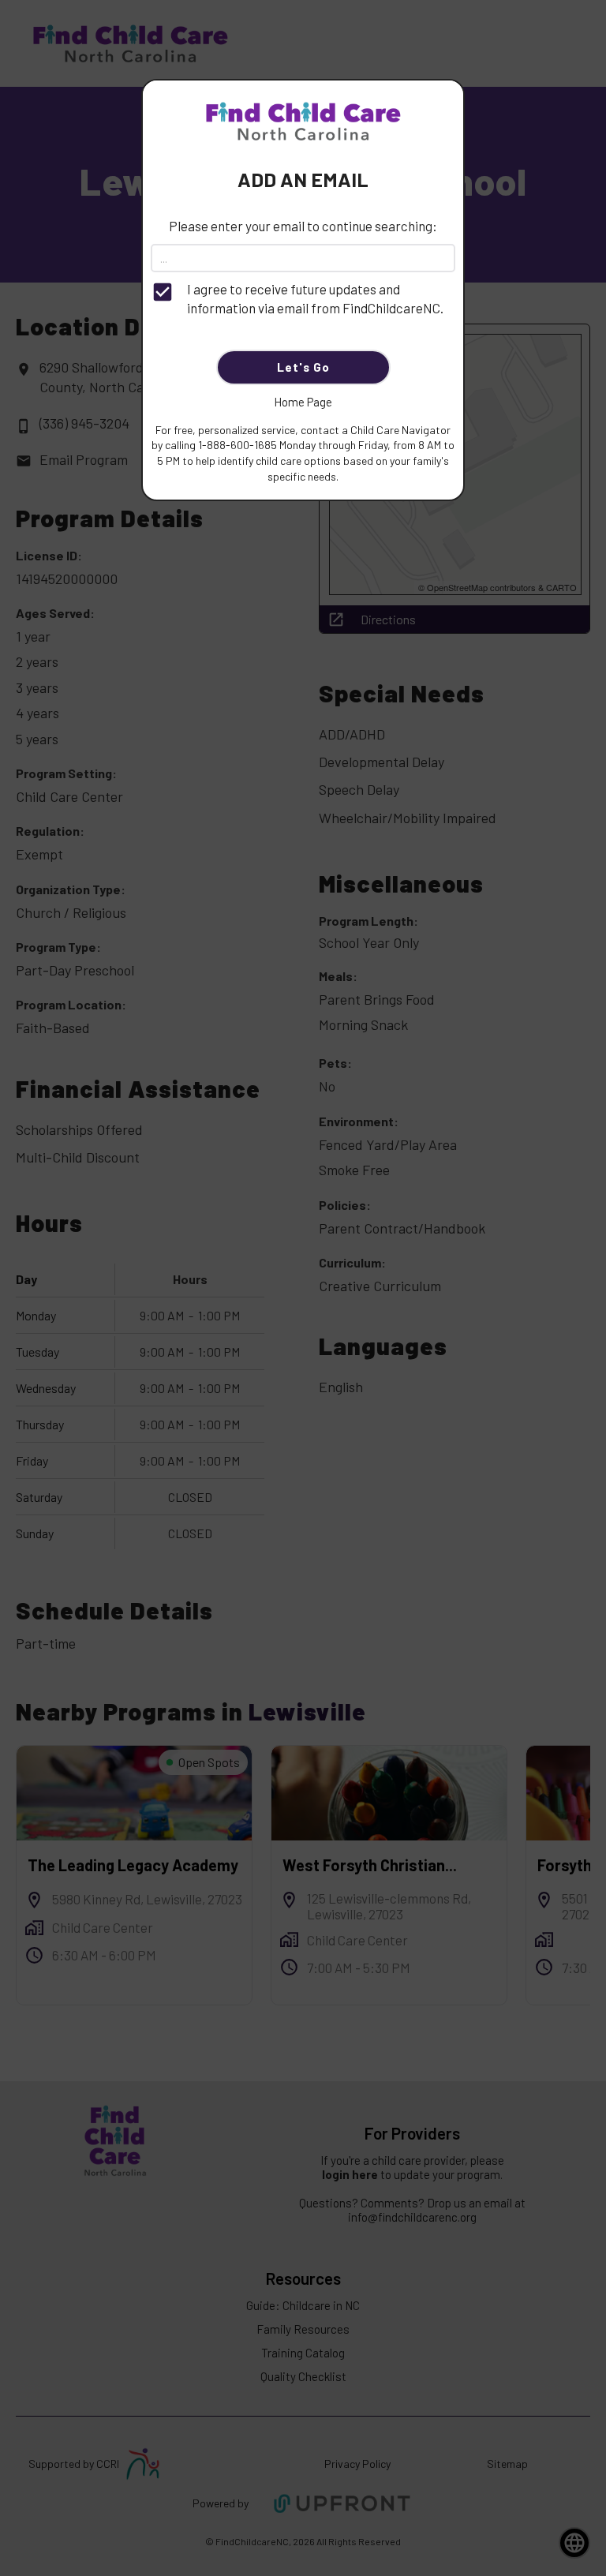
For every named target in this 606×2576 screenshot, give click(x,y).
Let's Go (303, 367)
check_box (163, 292)
